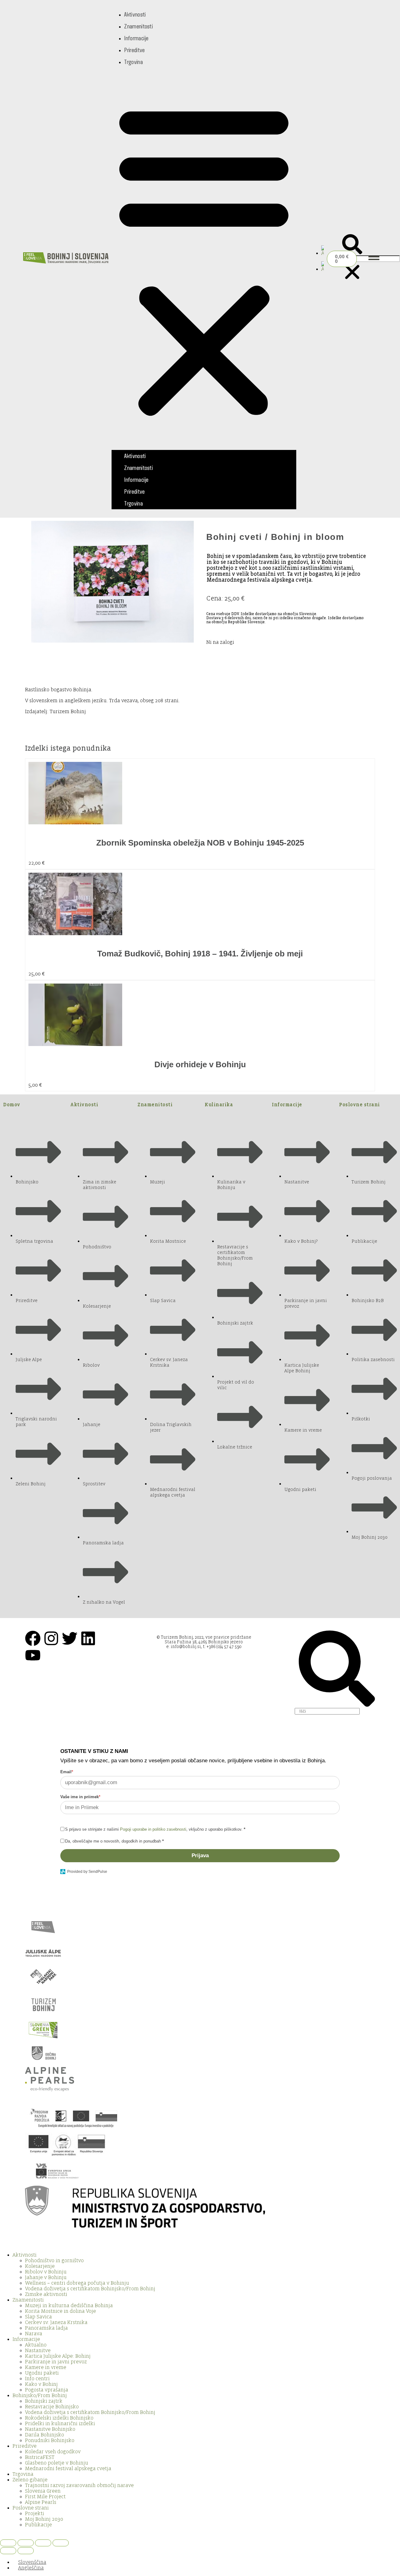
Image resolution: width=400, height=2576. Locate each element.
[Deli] (43, 2543)
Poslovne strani (360, 1105)
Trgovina (133, 62)
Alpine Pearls (41, 2502)
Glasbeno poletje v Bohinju (57, 2463)
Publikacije (38, 2525)
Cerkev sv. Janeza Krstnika (56, 2322)
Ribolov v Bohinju (46, 2272)
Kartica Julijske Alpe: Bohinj (58, 2356)
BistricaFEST (40, 2457)
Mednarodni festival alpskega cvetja (68, 2469)
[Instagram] (51, 1638)
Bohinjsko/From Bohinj (40, 2396)
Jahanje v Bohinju (46, 2277)
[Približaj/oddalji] (8, 2543)
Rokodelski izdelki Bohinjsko (59, 2418)
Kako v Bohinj (41, 2384)
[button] (204, 259)
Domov (12, 1105)
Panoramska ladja (46, 2328)
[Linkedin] (88, 1638)
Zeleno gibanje (30, 2480)
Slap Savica (38, 2317)
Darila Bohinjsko (45, 2435)
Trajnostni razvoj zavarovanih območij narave (79, 2485)
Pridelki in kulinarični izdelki (60, 2424)
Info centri (37, 2379)
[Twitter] (70, 1638)
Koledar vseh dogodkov (53, 2452)
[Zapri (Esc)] (61, 2543)
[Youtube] (33, 1655)
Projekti (35, 2514)
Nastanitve (38, 2351)
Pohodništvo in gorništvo (54, 2261)
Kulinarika (219, 1105)
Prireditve (134, 50)
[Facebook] (33, 1638)
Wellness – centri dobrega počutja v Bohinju (77, 2283)
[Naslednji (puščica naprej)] (26, 2551)
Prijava (200, 1856)
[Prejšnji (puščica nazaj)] (8, 2551)
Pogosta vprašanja (47, 2390)
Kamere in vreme (46, 2367)
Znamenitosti (138, 26)
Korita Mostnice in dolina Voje (60, 2311)
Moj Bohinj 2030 (44, 2519)
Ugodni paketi (42, 2373)
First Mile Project (45, 2497)
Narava (34, 2334)
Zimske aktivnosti (46, 2294)
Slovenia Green (43, 2491)
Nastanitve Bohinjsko (50, 2429)
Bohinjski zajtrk (44, 2401)
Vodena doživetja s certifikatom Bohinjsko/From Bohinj (90, 2289)
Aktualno (36, 2345)
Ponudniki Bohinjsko (50, 2440)
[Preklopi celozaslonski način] (26, 2543)
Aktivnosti (135, 14)
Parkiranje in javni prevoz (56, 2362)
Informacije (136, 38)
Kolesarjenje (40, 2266)
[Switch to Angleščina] (322, 253)
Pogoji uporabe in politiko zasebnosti (153, 1829)
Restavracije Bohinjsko (52, 2407)
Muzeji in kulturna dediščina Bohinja (69, 2306)
